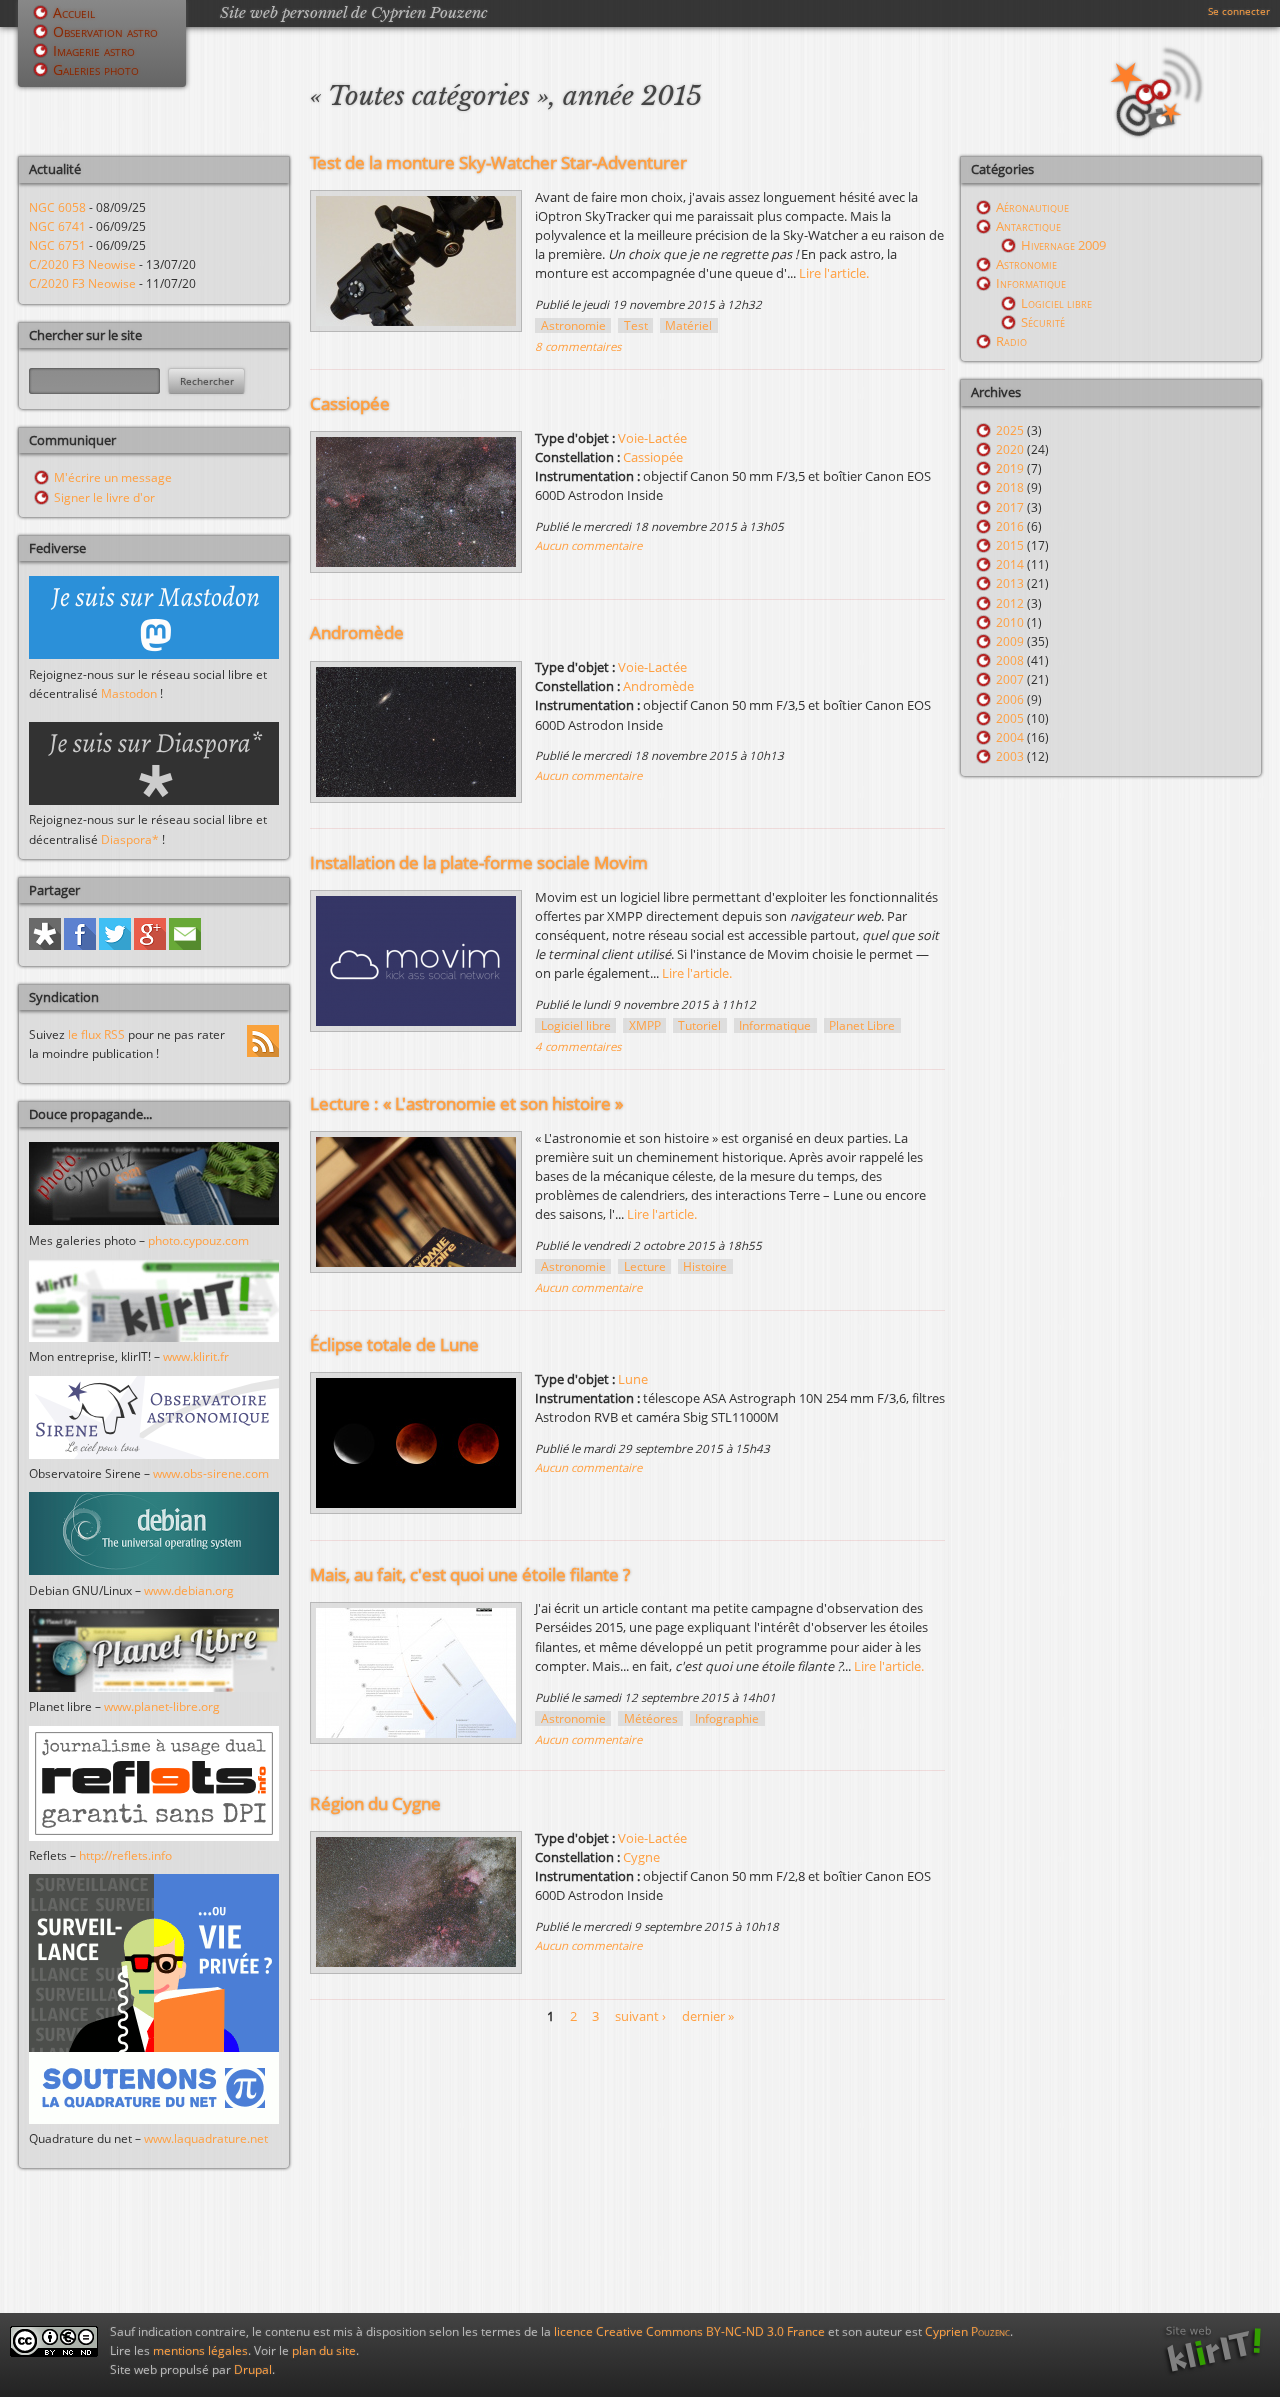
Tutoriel (699, 1025)
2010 (1010, 622)
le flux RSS (96, 1034)
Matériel (688, 325)
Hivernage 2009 (1063, 245)
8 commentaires (578, 346)
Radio (1011, 341)
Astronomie (573, 325)
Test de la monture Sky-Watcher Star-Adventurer (498, 162)
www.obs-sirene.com (211, 1473)
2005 (1010, 718)
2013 (1010, 583)
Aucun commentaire (588, 545)
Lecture (645, 1266)
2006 (1010, 699)
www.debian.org (189, 1590)
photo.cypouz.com (198, 1240)
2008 (1010, 660)
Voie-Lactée (652, 438)
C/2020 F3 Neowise (82, 264)
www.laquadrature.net (206, 2138)
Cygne (641, 1857)
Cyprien (967, 2331)
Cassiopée (350, 403)
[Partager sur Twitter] (115, 945)
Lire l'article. (834, 273)
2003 (1010, 756)
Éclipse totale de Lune (394, 1344)
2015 (1010, 545)
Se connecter (1239, 11)
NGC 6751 (57, 245)
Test (636, 325)
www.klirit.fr (196, 1356)
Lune (633, 1379)
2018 (1010, 487)
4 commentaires (578, 1046)
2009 (1010, 641)
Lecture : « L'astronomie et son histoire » (466, 1103)
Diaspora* (130, 839)
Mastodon (129, 693)
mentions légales (200, 2350)
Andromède (357, 632)
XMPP (645, 1025)
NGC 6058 (57, 207)
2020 (1010, 449)
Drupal (253, 2369)
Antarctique (1028, 226)
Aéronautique (1032, 207)
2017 (1010, 507)
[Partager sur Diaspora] (45, 945)
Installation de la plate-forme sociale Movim (479, 862)
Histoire (705, 1266)
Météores (651, 1718)
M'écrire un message (113, 477)
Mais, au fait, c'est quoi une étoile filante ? (470, 1574)
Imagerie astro (94, 50)
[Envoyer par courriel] (185, 945)
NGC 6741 (57, 226)
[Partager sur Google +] (150, 945)
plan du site (324, 2350)
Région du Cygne (375, 1803)
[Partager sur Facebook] (80, 945)
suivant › (640, 2016)
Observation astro (105, 31)
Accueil (74, 12)
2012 (1010, 603)
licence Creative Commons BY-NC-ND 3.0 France (689, 2331)
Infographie (727, 1718)
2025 (1010, 430)
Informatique (775, 1025)
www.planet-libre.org (162, 1706)
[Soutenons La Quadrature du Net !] (154, 2119)
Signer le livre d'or (104, 497)
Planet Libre (862, 1025)
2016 (1010, 526)
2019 (1010, 468)
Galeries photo (96, 69)
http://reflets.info (125, 1855)
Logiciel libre (576, 1025)
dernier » (708, 2016)
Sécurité (1043, 322)
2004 (1010, 737)
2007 (1010, 679)
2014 (1010, 564)
